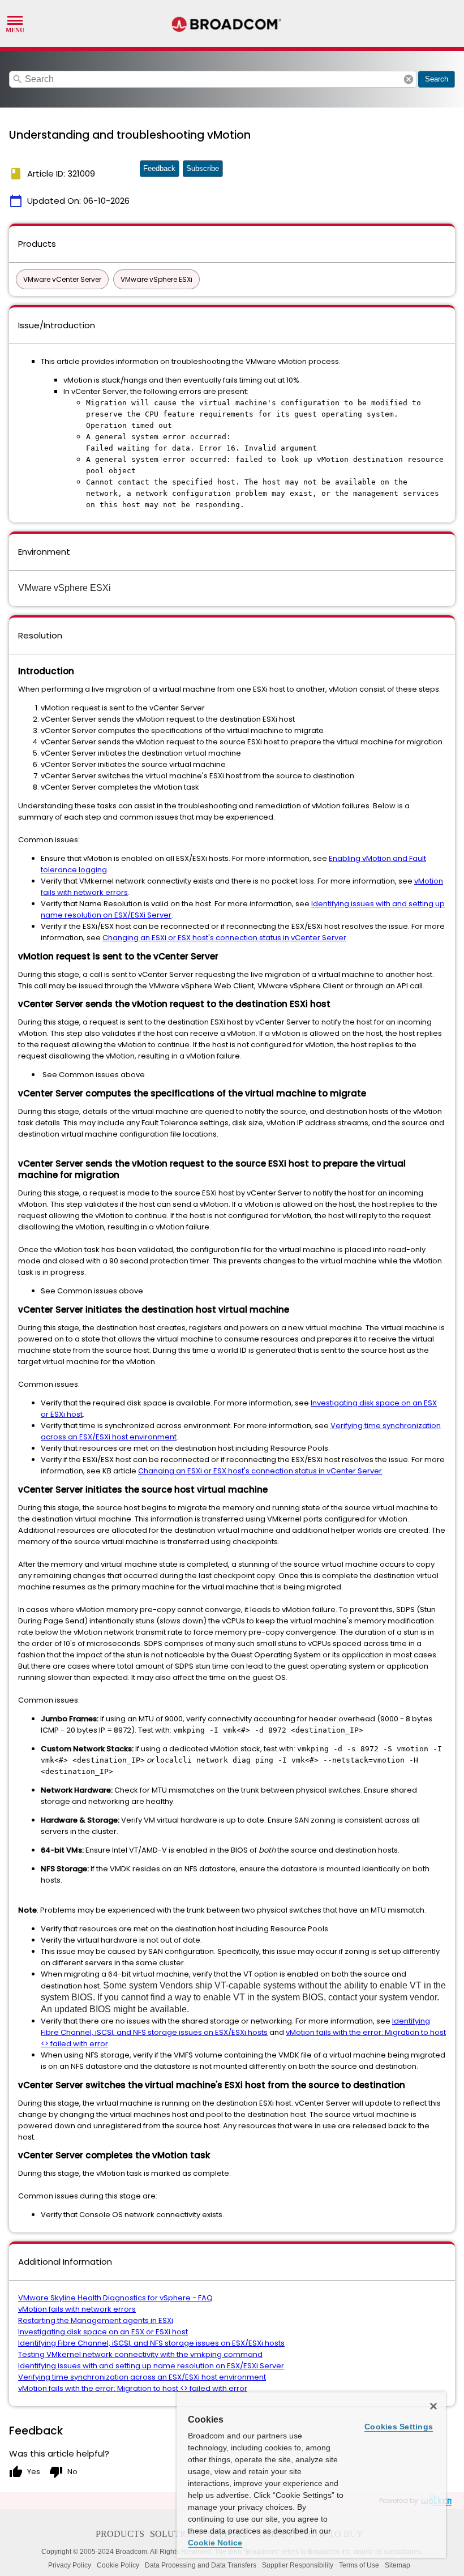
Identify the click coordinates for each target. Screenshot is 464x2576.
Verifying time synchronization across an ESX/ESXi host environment (142, 2377)
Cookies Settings (399, 2427)
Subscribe (203, 168)
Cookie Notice (215, 2543)
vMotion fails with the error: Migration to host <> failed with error (133, 2388)
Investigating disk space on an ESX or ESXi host (103, 2332)
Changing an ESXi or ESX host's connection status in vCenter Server (224, 938)
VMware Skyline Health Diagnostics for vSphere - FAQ (115, 2298)
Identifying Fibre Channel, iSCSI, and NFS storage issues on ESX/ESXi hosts (235, 2027)
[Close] (433, 2406)
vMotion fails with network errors (77, 2309)
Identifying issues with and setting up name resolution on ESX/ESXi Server (151, 2366)
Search (437, 79)
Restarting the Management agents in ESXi (96, 2320)
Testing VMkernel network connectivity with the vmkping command (140, 2354)
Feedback (159, 168)
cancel (409, 79)
